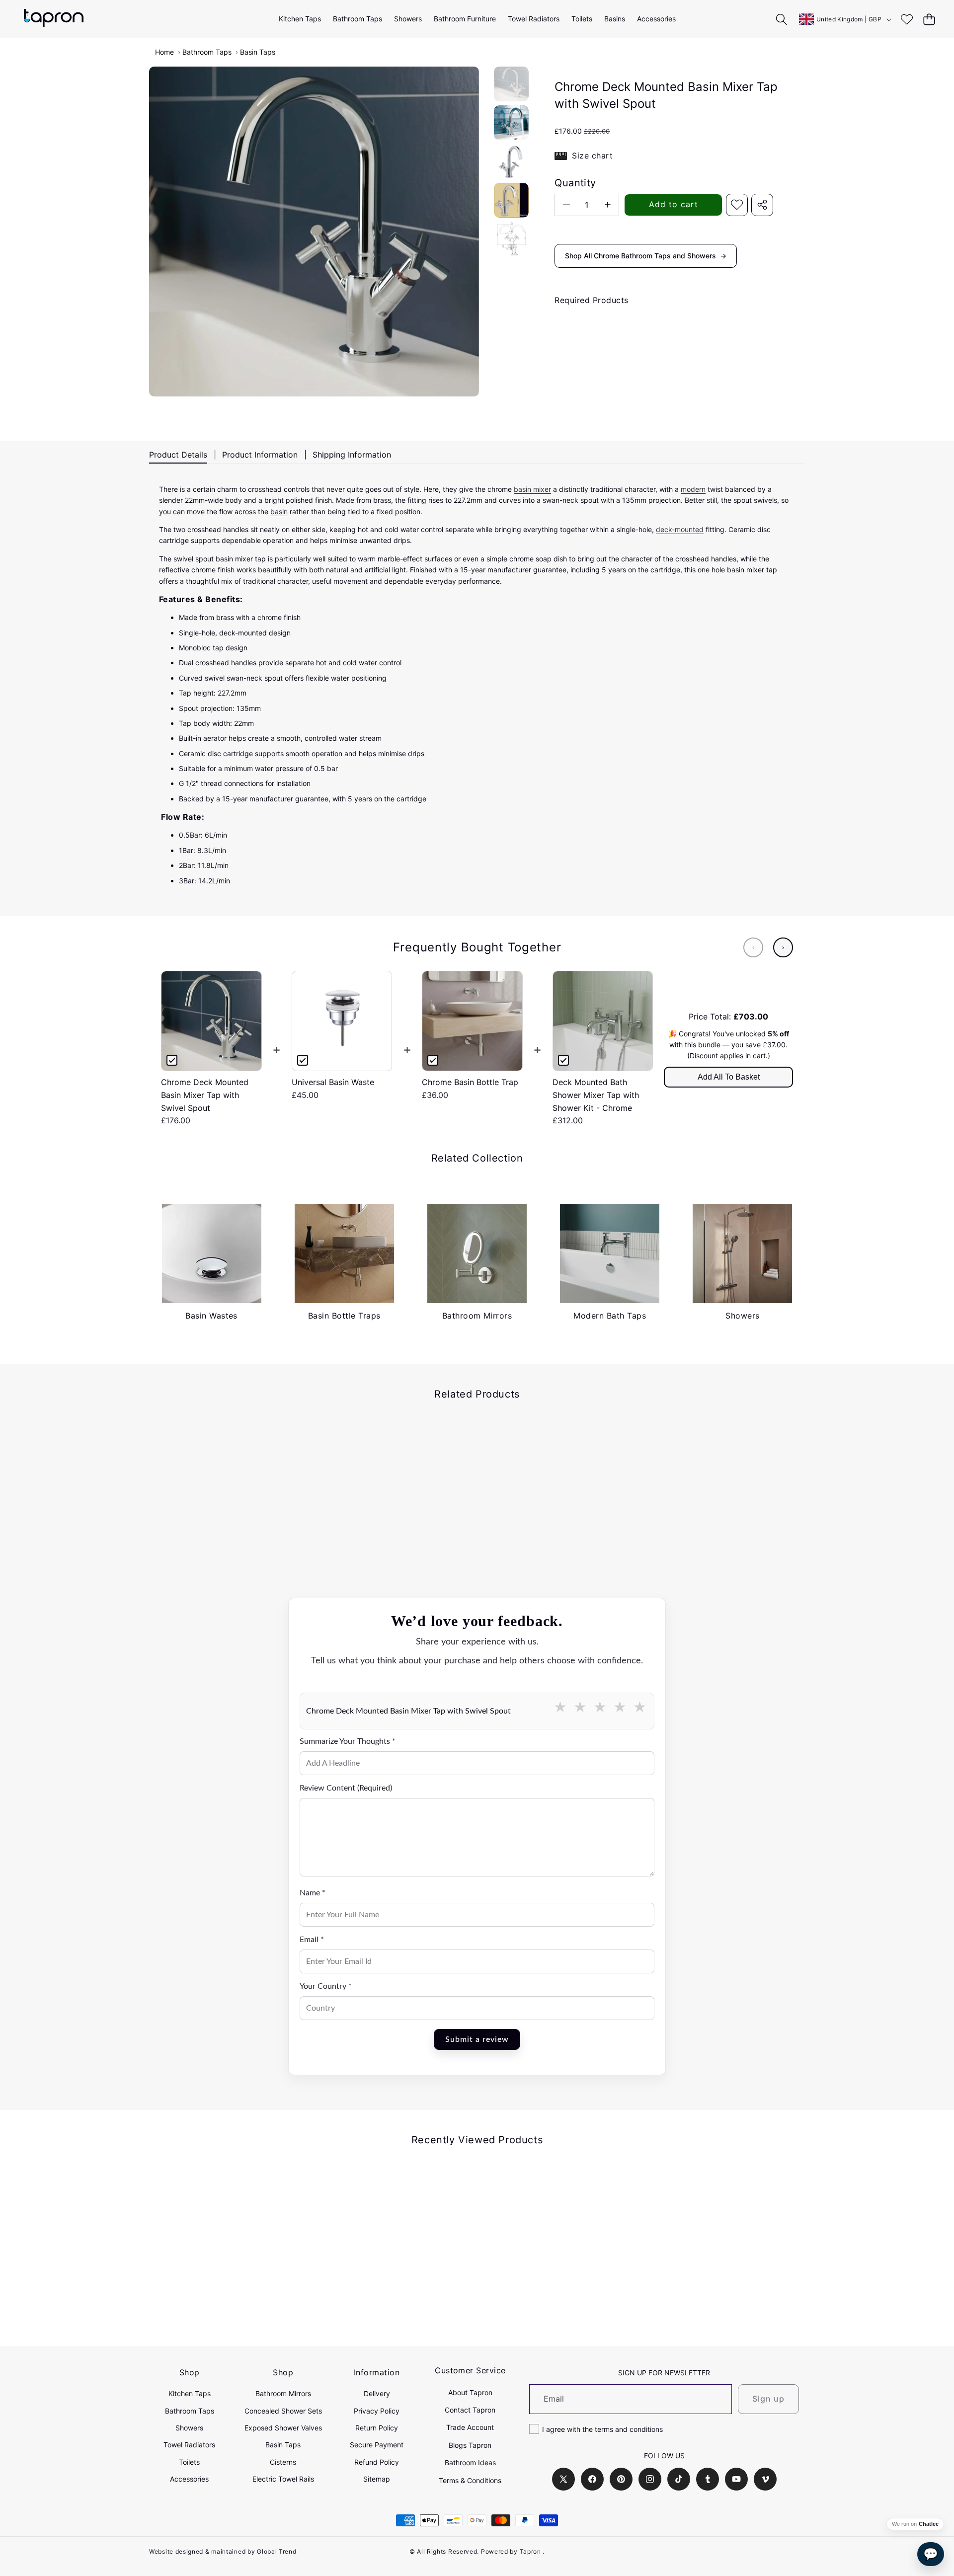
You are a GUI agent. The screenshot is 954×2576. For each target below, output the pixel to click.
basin (279, 511)
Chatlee (929, 2524)
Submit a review (477, 2039)
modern (693, 489)
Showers (189, 2428)
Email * (312, 1940)
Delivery (377, 2393)
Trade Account (470, 2427)
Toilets (189, 2462)
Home (164, 52)
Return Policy (377, 2428)
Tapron (530, 2551)
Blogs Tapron (470, 2445)
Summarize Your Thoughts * (348, 1741)
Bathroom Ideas (470, 2462)
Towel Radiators (189, 2445)
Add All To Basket (729, 1077)
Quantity (575, 183)
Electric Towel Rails (283, 2479)
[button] (929, 19)
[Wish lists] (907, 19)
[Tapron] (54, 19)
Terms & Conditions (470, 2480)
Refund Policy (377, 2462)
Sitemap (377, 2479)
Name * (313, 1893)
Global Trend (277, 2551)
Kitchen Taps (190, 2393)
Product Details (178, 455)
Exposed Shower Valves (283, 2428)
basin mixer (532, 489)
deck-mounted (680, 529)
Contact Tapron (470, 2410)
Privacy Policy (377, 2411)
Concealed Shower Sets (283, 2411)
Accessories (189, 2479)
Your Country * (326, 1986)
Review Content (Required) (346, 1788)
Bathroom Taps (207, 52)
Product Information (260, 455)
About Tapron (470, 2392)
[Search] (782, 19)
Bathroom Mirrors (283, 2393)
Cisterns (283, 2462)
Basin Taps (258, 52)
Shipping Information (352, 455)
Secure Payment (377, 2445)
